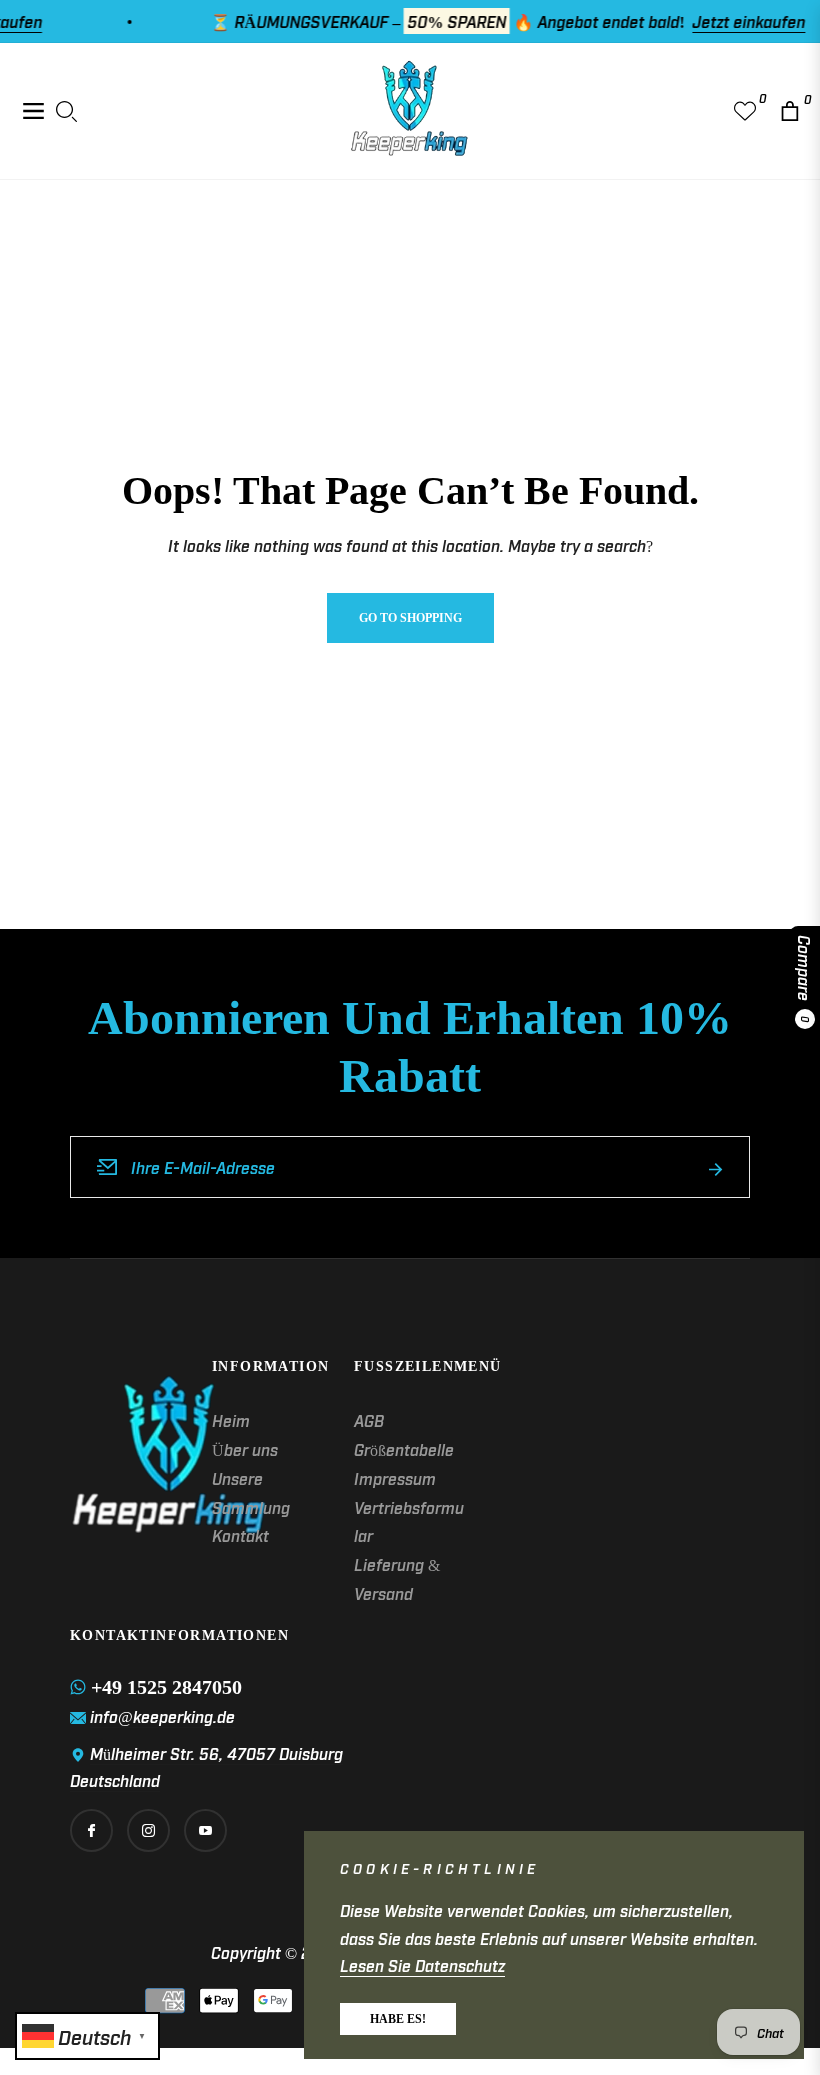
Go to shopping (410, 618)
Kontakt (240, 1535)
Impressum (395, 1478)
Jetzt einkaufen (726, 21)
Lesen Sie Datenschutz (422, 1965)
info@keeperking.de (162, 1716)
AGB (369, 1420)
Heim (231, 1420)
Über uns (245, 1449)
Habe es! (398, 2019)
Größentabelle (404, 1449)
